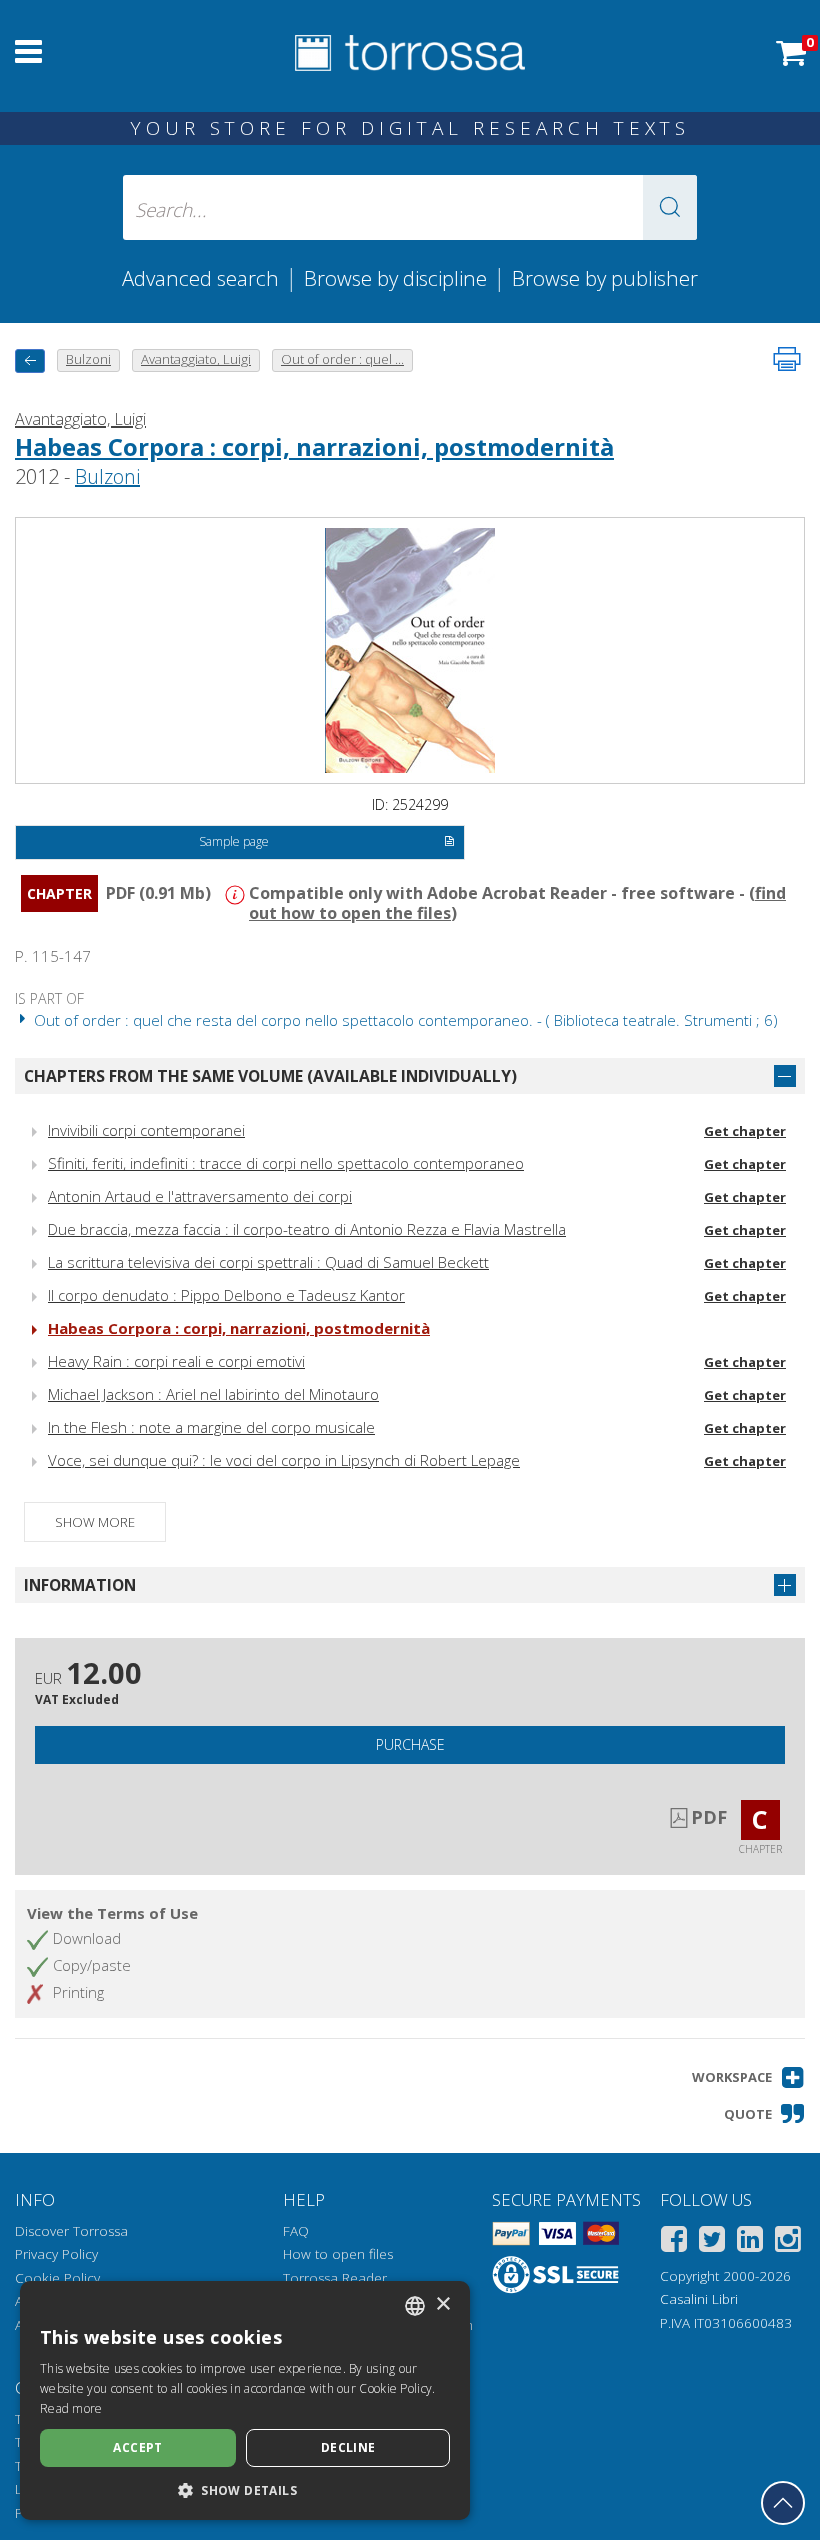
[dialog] (245, 2400)
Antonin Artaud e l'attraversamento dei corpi (200, 1196)
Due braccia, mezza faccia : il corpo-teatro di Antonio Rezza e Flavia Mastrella (307, 1229)
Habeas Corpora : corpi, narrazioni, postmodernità (314, 446)
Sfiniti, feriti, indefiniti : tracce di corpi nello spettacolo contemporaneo (286, 1163)
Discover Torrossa (71, 2231)
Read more (71, 2408)
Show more (95, 1522)
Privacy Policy (56, 2254)
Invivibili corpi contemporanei (146, 1130)
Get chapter (745, 1131)
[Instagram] (788, 2242)
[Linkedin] (750, 2242)
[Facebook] (674, 2242)
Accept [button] (137, 2447)
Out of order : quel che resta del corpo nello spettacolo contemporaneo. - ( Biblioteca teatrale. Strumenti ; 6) (404, 1020)
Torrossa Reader (335, 2278)
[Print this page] (787, 359)
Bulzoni (107, 476)
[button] (670, 207)
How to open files (338, 2254)
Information (80, 1585)
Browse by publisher (605, 278)
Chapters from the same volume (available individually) (270, 1076)
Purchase (410, 1744)
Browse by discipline (395, 278)
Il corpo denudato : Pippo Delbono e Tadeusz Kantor (226, 1295)
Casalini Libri (699, 2299)
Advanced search (200, 278)
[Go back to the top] (783, 2503)
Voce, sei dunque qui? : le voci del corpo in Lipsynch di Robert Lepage (284, 1460)
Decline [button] (348, 2447)
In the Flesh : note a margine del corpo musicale (211, 1427)
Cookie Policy (57, 2278)
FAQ (296, 2231)
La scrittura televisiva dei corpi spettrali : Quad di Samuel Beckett (268, 1262)
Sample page (234, 841)
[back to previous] (30, 360)
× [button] (442, 2304)
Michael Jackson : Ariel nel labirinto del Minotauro (213, 1394)
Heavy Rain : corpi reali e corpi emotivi (176, 1361)
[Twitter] (712, 2242)
